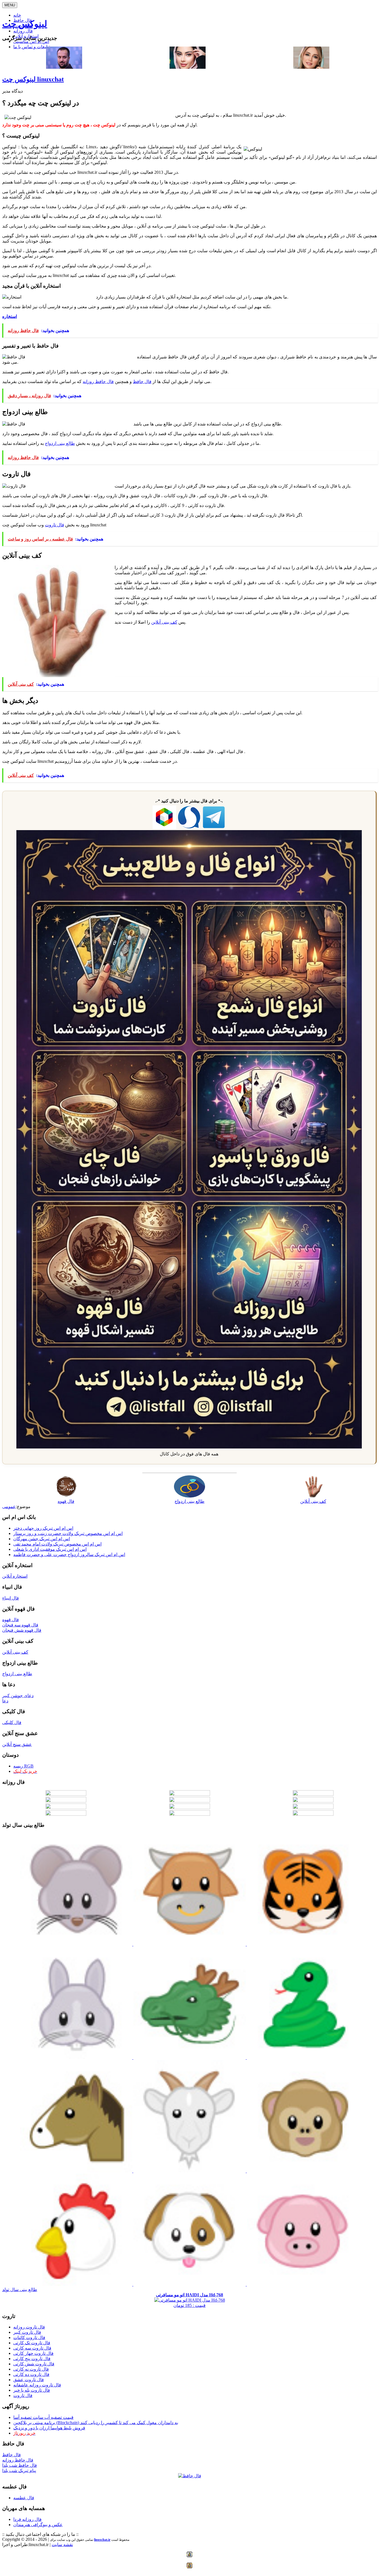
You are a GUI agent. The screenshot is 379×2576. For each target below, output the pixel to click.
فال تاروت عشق (29, 2380)
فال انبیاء (11, 1598)
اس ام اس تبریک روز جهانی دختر (43, 1528)
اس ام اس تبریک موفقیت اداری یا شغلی (50, 1549)
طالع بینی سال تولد (20, 2290)
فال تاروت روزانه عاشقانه (37, 2385)
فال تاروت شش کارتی (34, 2364)
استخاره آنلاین (15, 1576)
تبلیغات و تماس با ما (32, 47)
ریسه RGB (23, 1766)
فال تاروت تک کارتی (32, 2343)
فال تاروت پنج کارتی (32, 2359)
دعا (5, 1701)
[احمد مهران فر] (64, 67)
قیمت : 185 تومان (189, 2300)
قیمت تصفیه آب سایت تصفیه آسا (43, 2417)
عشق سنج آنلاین (17, 1744)
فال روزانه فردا (27, 2519)
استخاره (10, 316)
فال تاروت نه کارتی (31, 2369)
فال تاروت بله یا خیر (32, 2390)
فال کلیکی (12, 1722)
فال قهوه (11, 1620)
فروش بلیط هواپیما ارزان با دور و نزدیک (49, 2428)
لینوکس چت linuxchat (33, 79)
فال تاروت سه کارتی (32, 2348)
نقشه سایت (62, 2545)
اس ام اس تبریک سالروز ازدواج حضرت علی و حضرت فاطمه (69, 1554)
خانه (17, 15)
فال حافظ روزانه (98, 382)
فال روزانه (23, 31)
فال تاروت (55, 525)
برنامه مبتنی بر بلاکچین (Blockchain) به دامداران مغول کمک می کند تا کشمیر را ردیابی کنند (96, 2423)
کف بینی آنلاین (164, 622)
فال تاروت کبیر (27, 2332)
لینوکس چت (25, 24)
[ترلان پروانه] (188, 67)
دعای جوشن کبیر (18, 1696)
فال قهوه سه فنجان (20, 1625)
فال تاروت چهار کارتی (33, 2353)
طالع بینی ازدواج (60, 443)
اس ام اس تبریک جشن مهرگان (42, 1539)
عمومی (9, 1507)
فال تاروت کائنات (29, 2337)
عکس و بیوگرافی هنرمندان (38, 2525)
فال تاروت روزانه (29, 2327)
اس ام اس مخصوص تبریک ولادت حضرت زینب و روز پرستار (68, 1533)
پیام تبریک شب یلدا (19, 2471)
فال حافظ (142, 382)
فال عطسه (24, 2498)
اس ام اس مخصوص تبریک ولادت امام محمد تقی (57, 1544)
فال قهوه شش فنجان (22, 1630)
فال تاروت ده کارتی (31, 2374)
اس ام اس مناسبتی (31, 41)
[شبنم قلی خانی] (311, 67)
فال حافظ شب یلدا (20, 2465)
